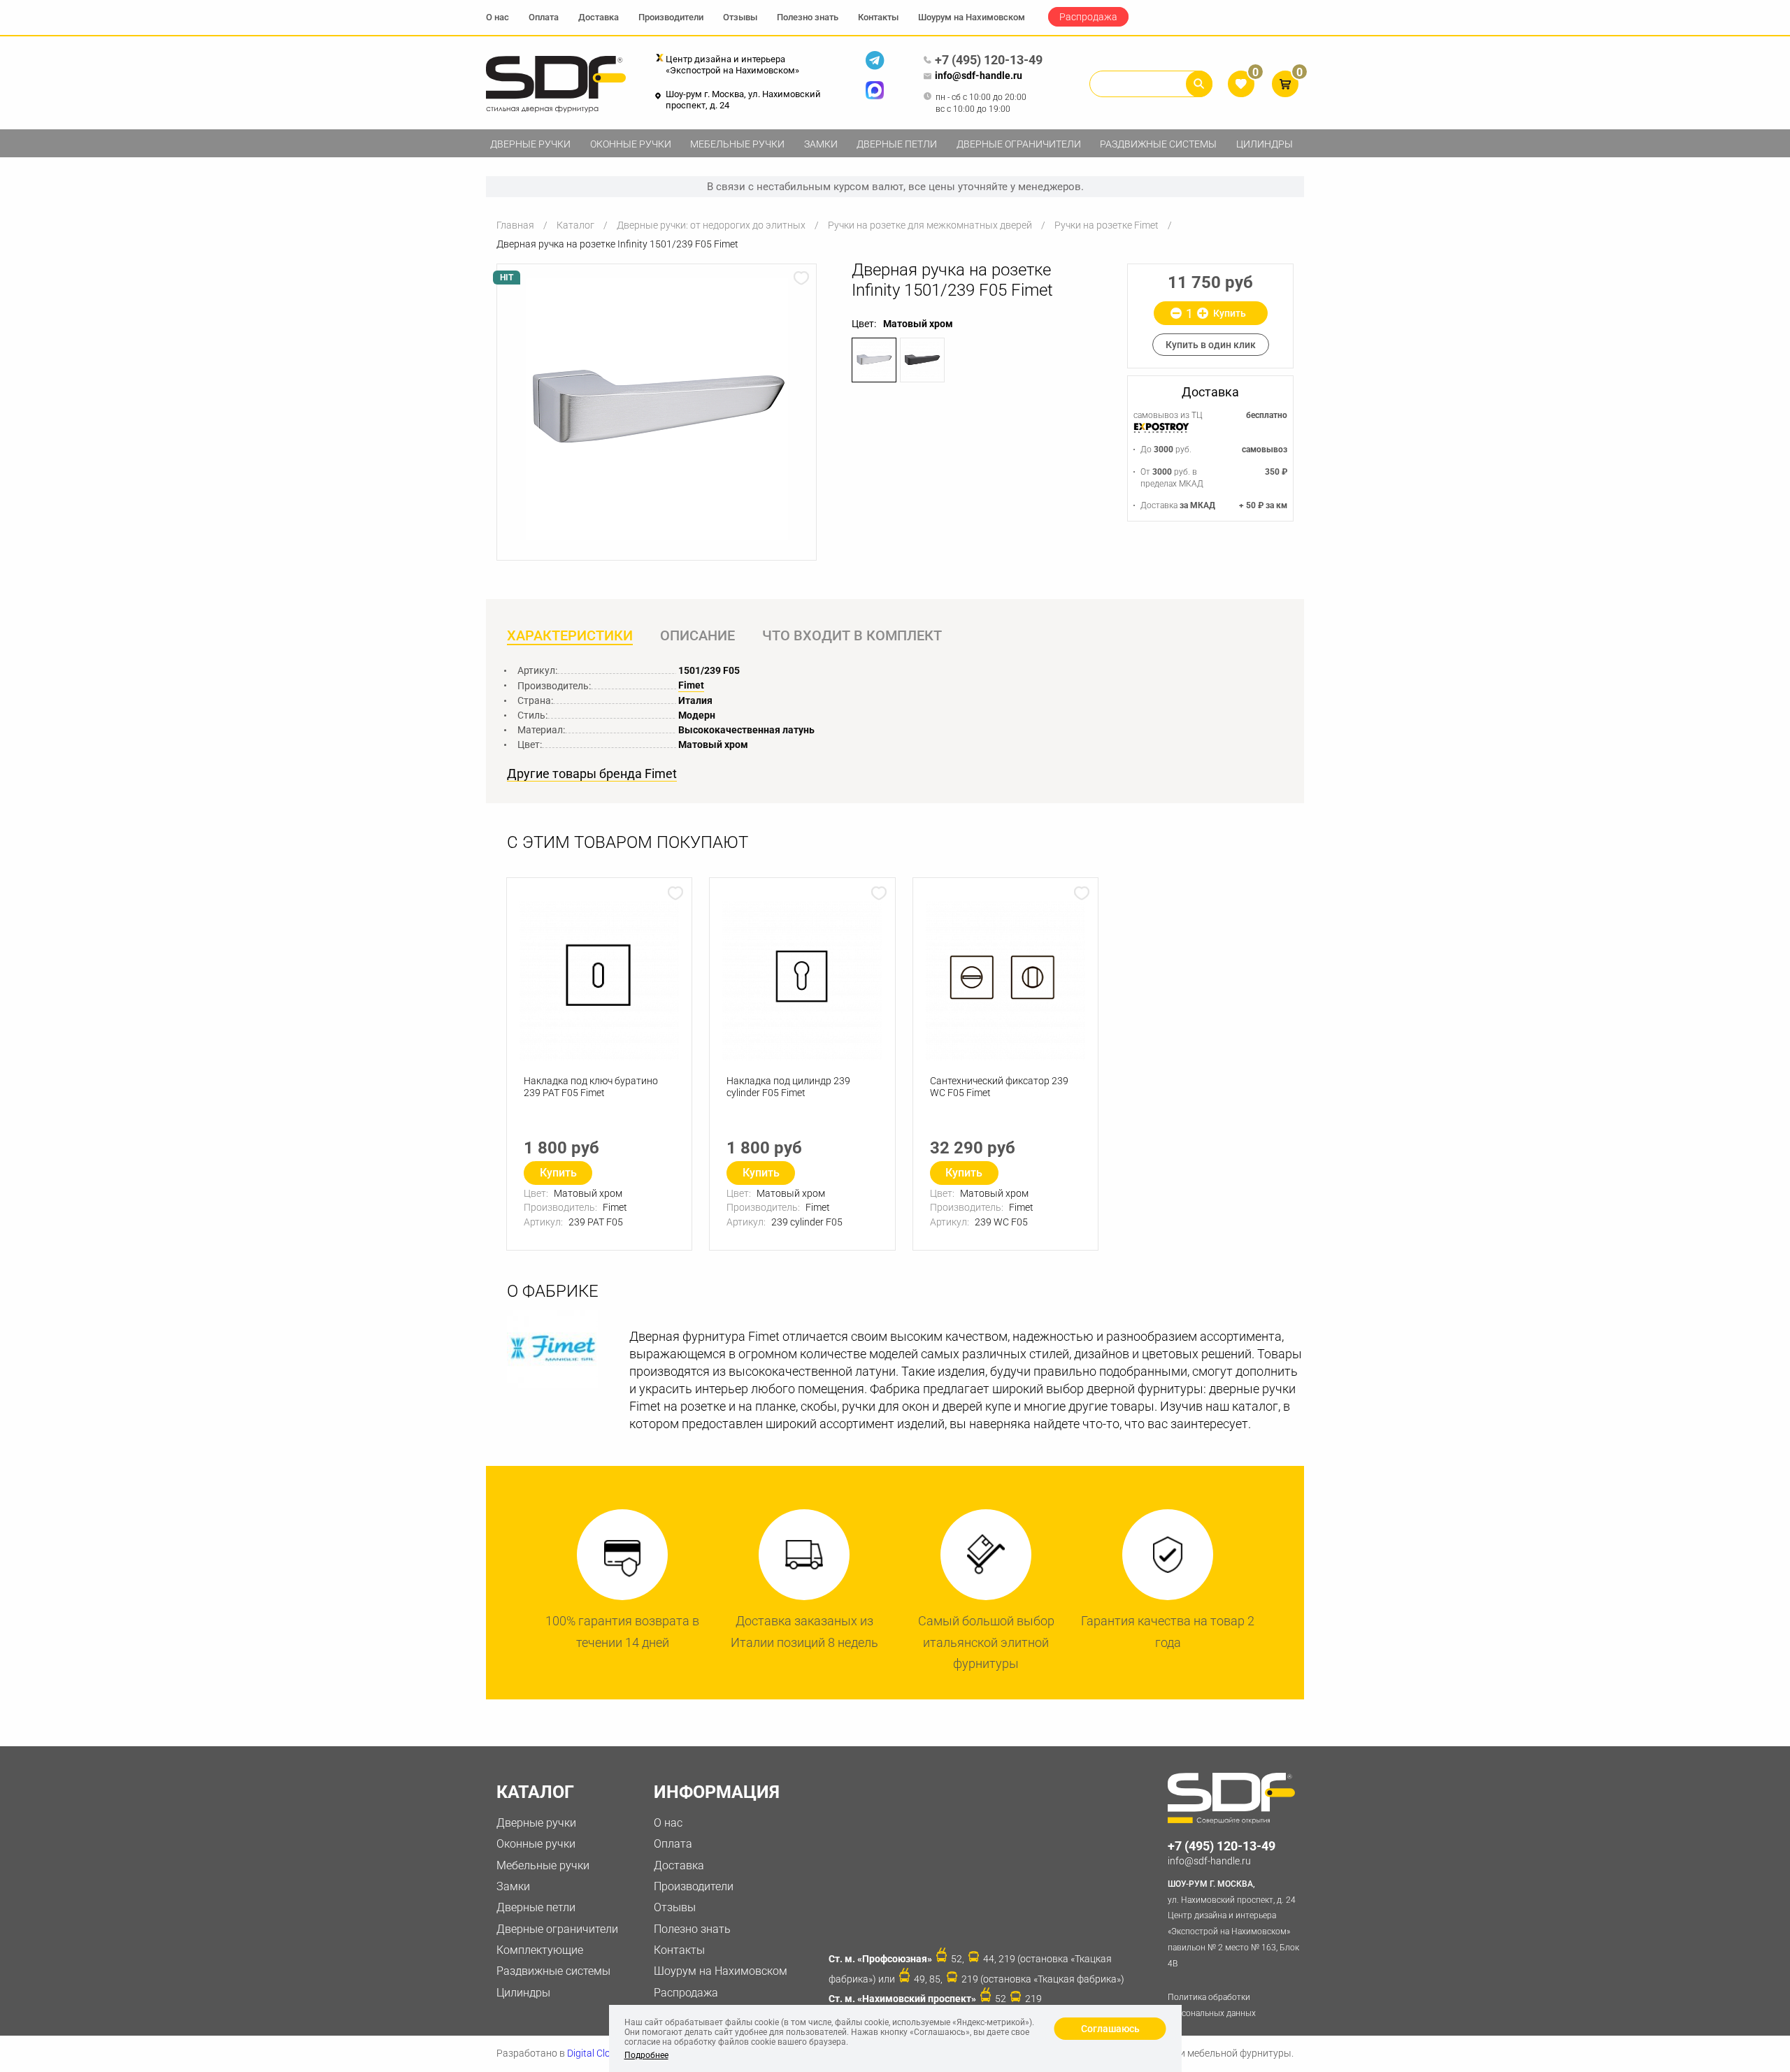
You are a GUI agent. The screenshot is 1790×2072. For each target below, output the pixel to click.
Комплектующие (540, 1950)
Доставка (599, 17)
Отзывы (740, 17)
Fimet (691, 685)
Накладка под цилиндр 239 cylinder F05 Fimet (788, 1087)
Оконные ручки (631, 144)
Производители (671, 17)
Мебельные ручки (737, 144)
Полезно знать (808, 17)
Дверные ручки (530, 144)
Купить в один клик (1211, 345)
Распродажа (1088, 17)
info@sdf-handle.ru (979, 75)
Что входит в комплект (852, 635)
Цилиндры (1265, 144)
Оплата (544, 17)
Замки (821, 144)
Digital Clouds (597, 2053)
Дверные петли (897, 144)
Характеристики (570, 635)
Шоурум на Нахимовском (972, 17)
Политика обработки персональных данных (1212, 2005)
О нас (497, 17)
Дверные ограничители (1019, 144)
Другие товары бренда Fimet (592, 774)
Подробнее (646, 2055)
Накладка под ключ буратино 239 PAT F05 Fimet (591, 1087)
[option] (657, 409)
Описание (697, 635)
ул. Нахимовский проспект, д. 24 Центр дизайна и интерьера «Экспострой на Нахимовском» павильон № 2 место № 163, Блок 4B (1233, 1924)
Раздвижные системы (1158, 144)
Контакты (878, 17)
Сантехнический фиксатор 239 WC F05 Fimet (999, 1087)
